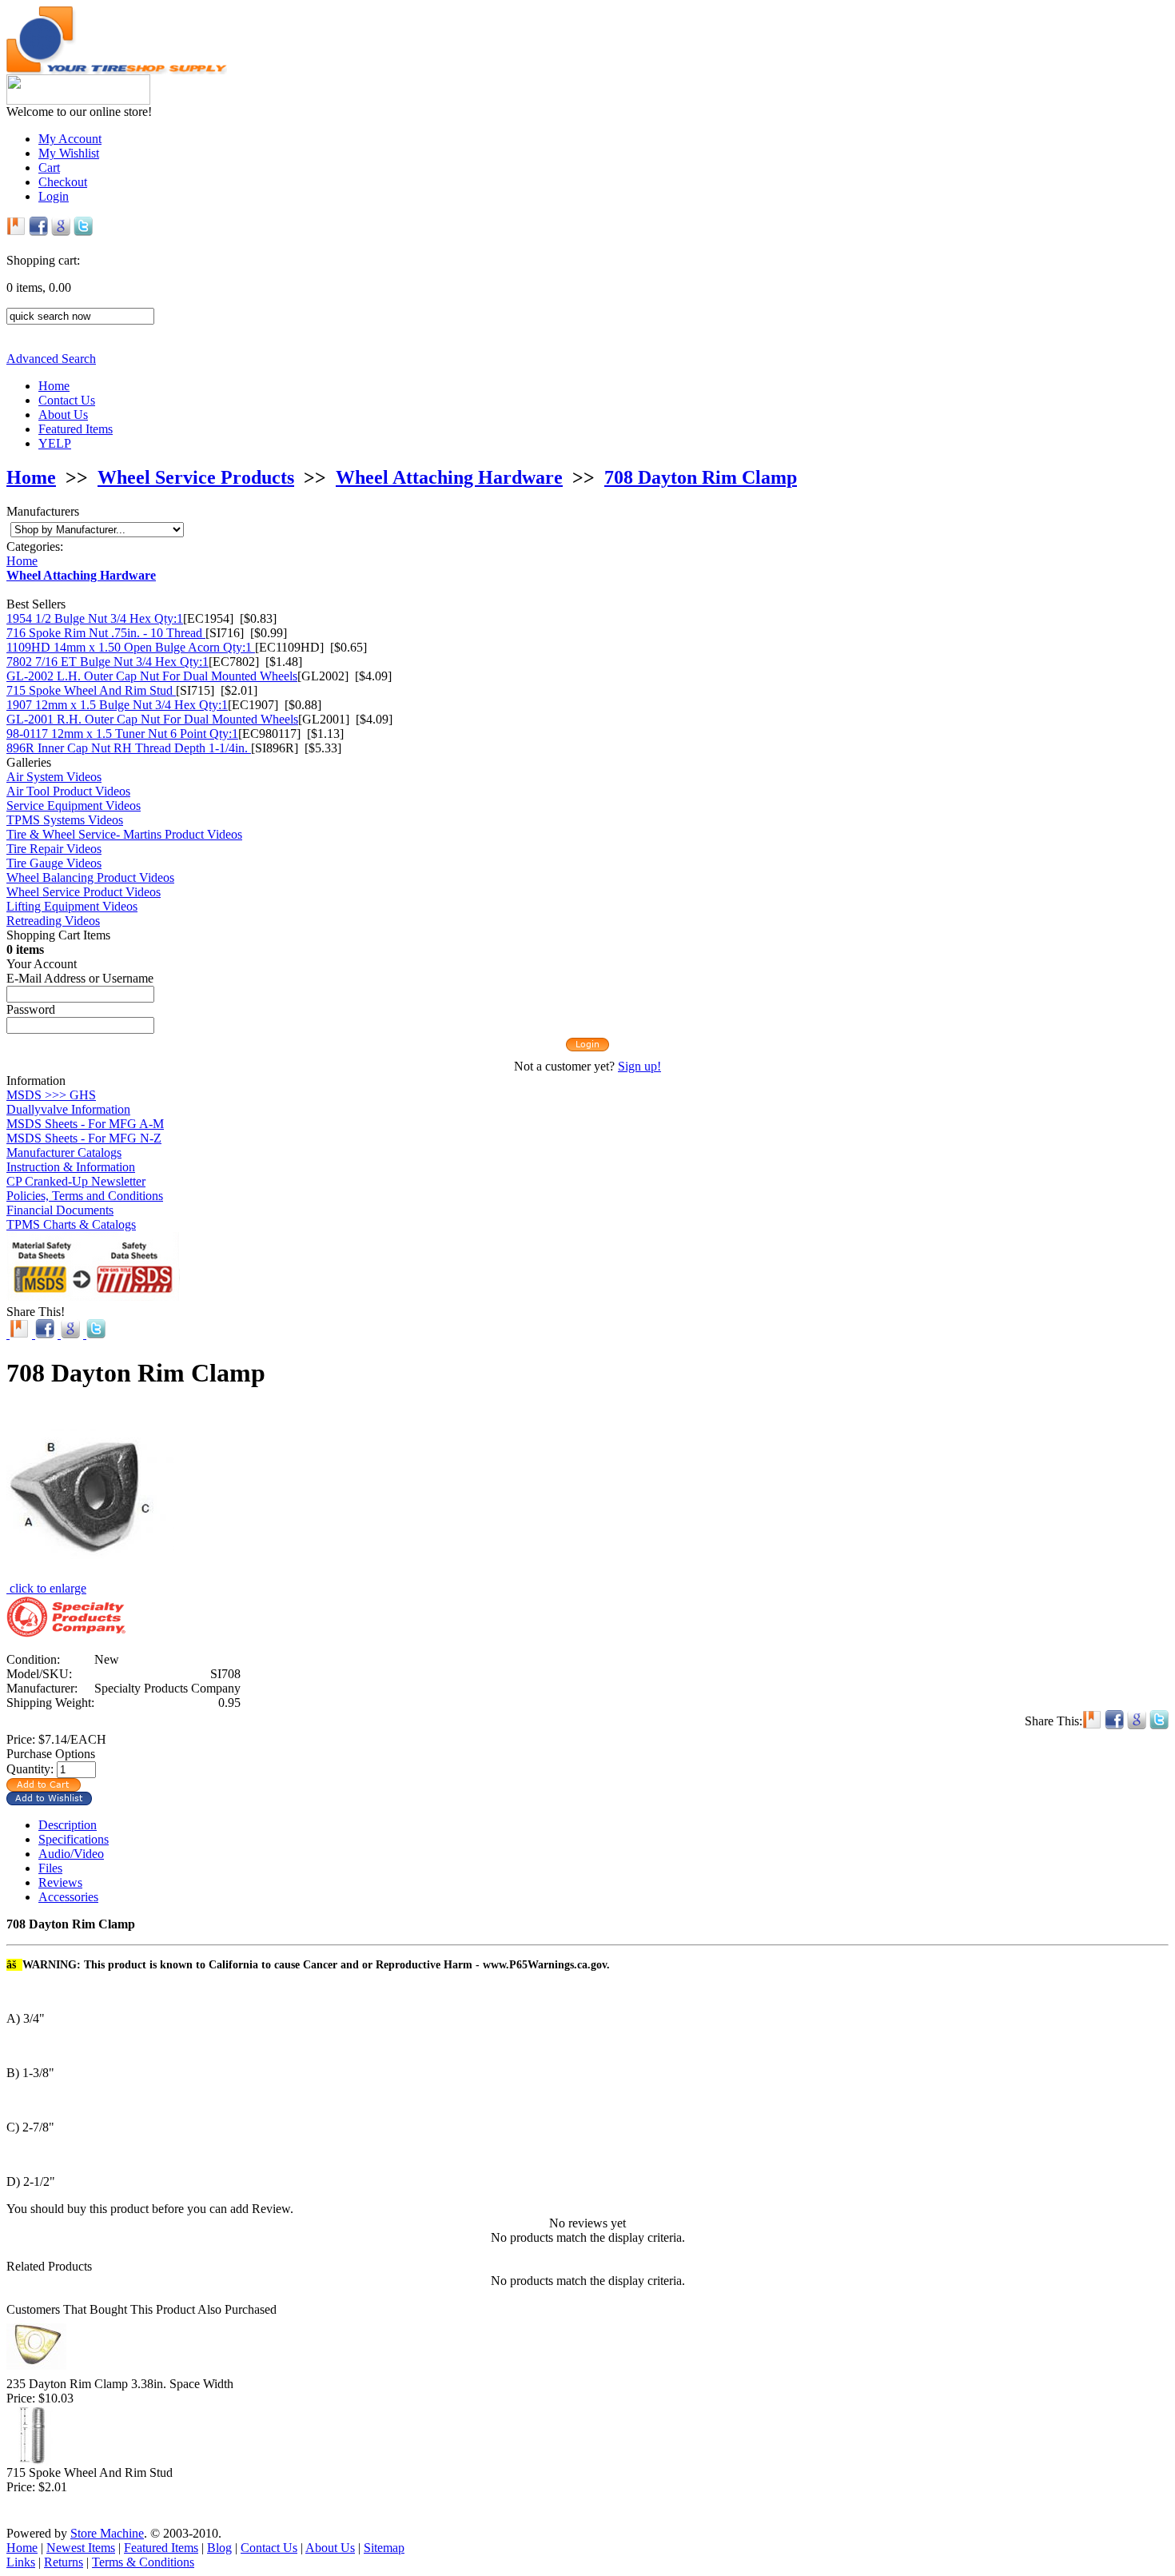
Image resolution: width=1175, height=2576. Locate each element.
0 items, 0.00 (39, 287)
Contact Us (67, 400)
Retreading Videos (53, 921)
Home (54, 386)
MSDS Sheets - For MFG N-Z (84, 1138)
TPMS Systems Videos (65, 820)
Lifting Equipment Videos (72, 906)
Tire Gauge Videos (54, 863)
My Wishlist (69, 153)
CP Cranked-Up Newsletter (76, 1181)
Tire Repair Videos (54, 849)
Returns (64, 2562)
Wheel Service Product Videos (84, 892)
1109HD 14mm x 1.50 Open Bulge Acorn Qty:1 (131, 647)
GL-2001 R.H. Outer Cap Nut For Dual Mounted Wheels (152, 719)
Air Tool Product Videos (68, 791)
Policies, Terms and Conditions (85, 1196)
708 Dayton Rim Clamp (701, 477)
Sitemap (384, 2548)
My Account (70, 139)
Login (54, 196)
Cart (49, 167)
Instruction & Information (71, 1167)
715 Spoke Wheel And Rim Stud (91, 690)
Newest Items (81, 2548)
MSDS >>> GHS (51, 1095)
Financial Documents (60, 1210)
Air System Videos (54, 777)
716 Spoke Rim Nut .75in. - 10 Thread (106, 633)
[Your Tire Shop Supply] (117, 70)
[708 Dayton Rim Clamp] (90, 1577)
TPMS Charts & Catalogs (71, 1224)
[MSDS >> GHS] (93, 1296)
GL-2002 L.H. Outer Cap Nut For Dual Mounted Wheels (152, 676)
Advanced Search (51, 359)
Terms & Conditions (143, 2562)
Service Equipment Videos (74, 805)
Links (21, 2562)
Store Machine (107, 2533)
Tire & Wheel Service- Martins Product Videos (124, 834)
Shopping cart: (43, 260)
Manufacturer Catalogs (64, 1152)
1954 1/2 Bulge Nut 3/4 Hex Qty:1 (95, 618)
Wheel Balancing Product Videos (90, 877)
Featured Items (76, 429)
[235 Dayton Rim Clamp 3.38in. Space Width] (36, 2373)
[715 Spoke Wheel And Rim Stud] (36, 2461)
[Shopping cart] (587, 246)
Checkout (63, 182)
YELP (55, 443)
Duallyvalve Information (68, 1109)
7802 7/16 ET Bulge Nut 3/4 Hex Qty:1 (108, 662)
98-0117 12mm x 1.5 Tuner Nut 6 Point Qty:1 (122, 734)
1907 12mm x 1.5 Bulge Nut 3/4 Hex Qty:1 (117, 705)
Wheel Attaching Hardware (449, 477)
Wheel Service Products (196, 477)
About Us (63, 415)
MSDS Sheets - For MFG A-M (85, 1124)
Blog (219, 2548)
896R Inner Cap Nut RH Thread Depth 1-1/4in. (129, 748)
